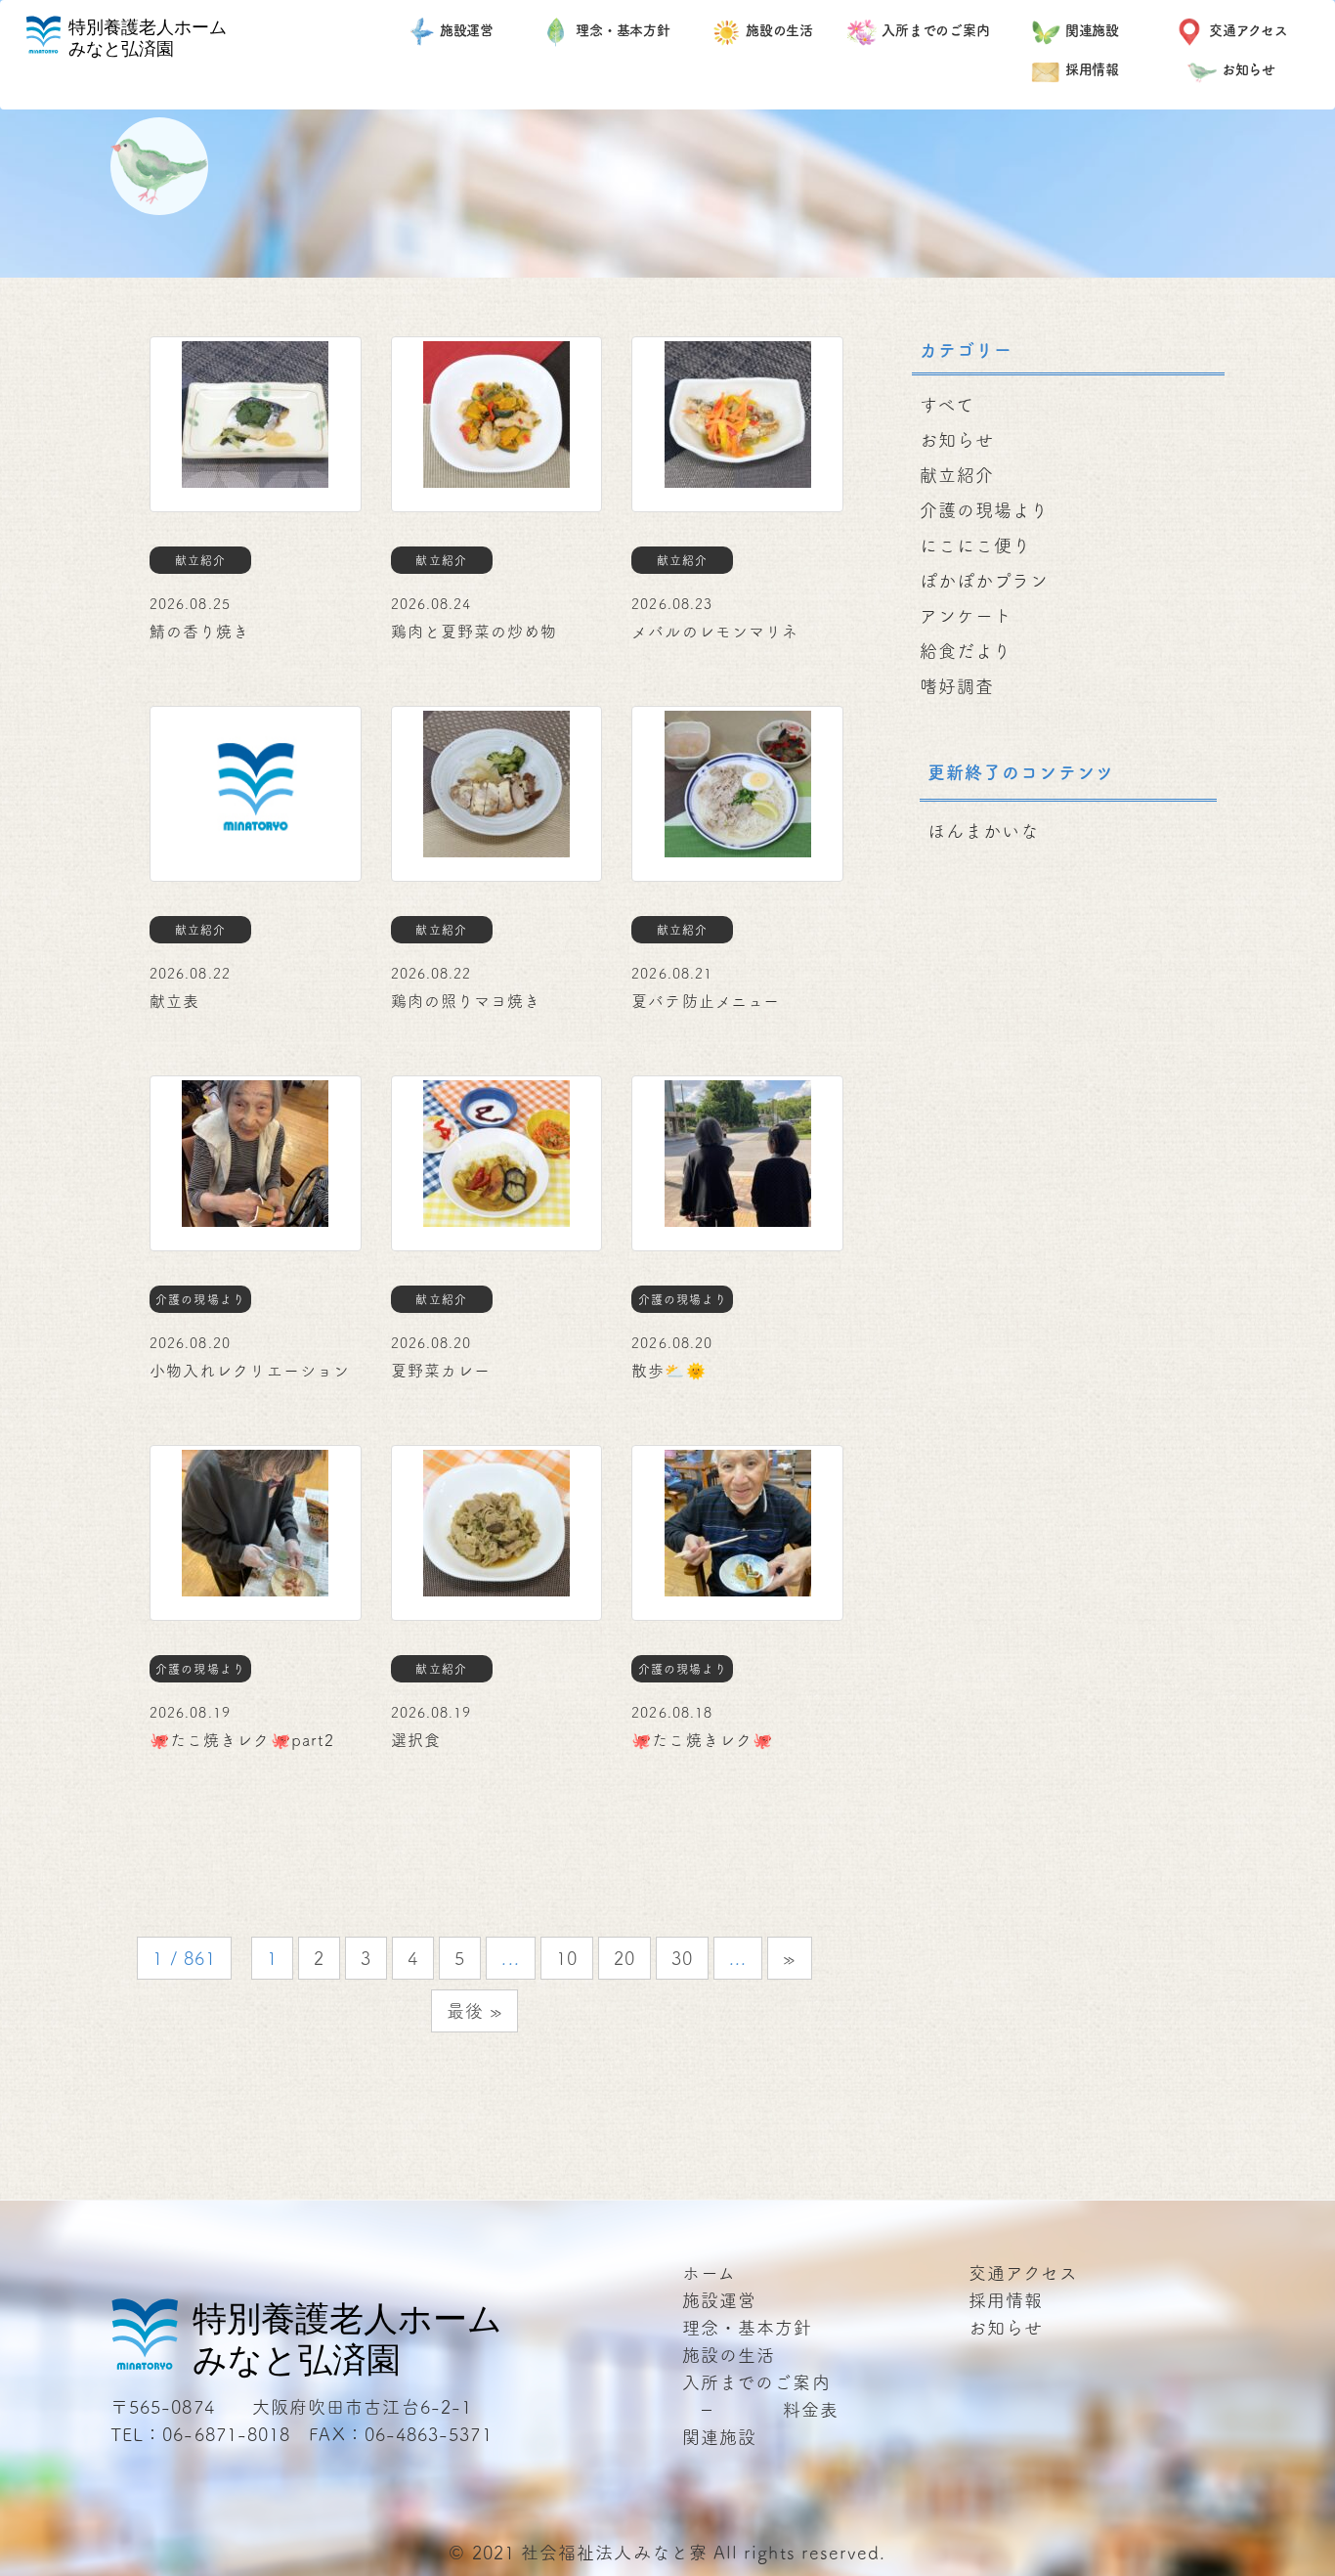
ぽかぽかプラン (985, 581)
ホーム (709, 2273)
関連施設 (1093, 30)
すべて (947, 405)
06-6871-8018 (226, 2434)
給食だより (966, 651)
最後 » (474, 2011)
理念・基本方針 (623, 30)
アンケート (966, 616)
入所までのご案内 (936, 30)
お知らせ (1249, 69)
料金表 (811, 2410)
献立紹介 (957, 475)
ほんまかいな (983, 831)
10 (567, 1958)
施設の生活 (780, 30)
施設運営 (467, 30)
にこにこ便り (975, 546)
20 (624, 1958)
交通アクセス (1249, 30)
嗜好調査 (957, 686)
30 (682, 1958)
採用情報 (1093, 69)
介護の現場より (985, 510)
